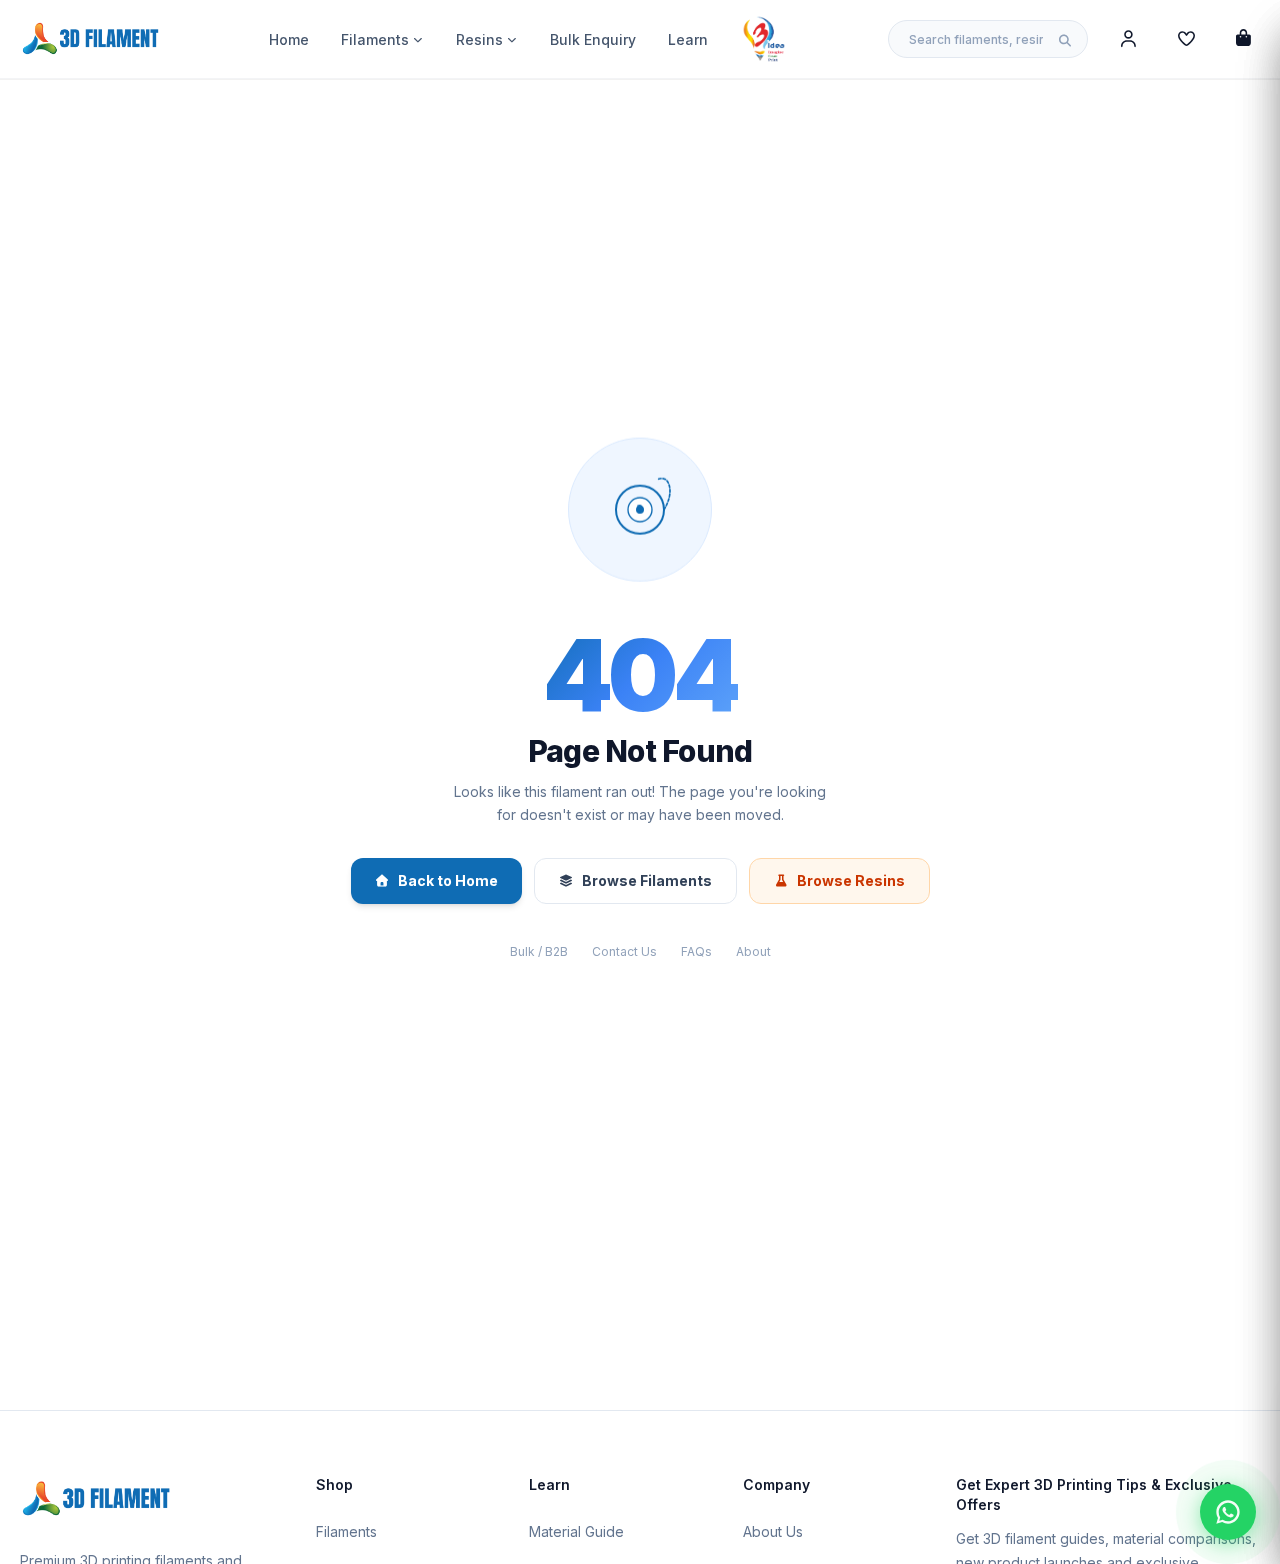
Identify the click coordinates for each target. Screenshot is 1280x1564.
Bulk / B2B (539, 951)
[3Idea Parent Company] (764, 39)
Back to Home (448, 880)
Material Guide (576, 1531)
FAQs (696, 951)
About (753, 951)
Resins (479, 39)
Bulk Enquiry (593, 39)
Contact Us (624, 951)
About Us (773, 1531)
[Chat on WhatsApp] (1228, 1512)
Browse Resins (851, 880)
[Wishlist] (1186, 39)
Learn (688, 39)
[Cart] (1243, 39)
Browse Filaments (647, 880)
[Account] (1128, 39)
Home (289, 39)
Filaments (375, 39)
